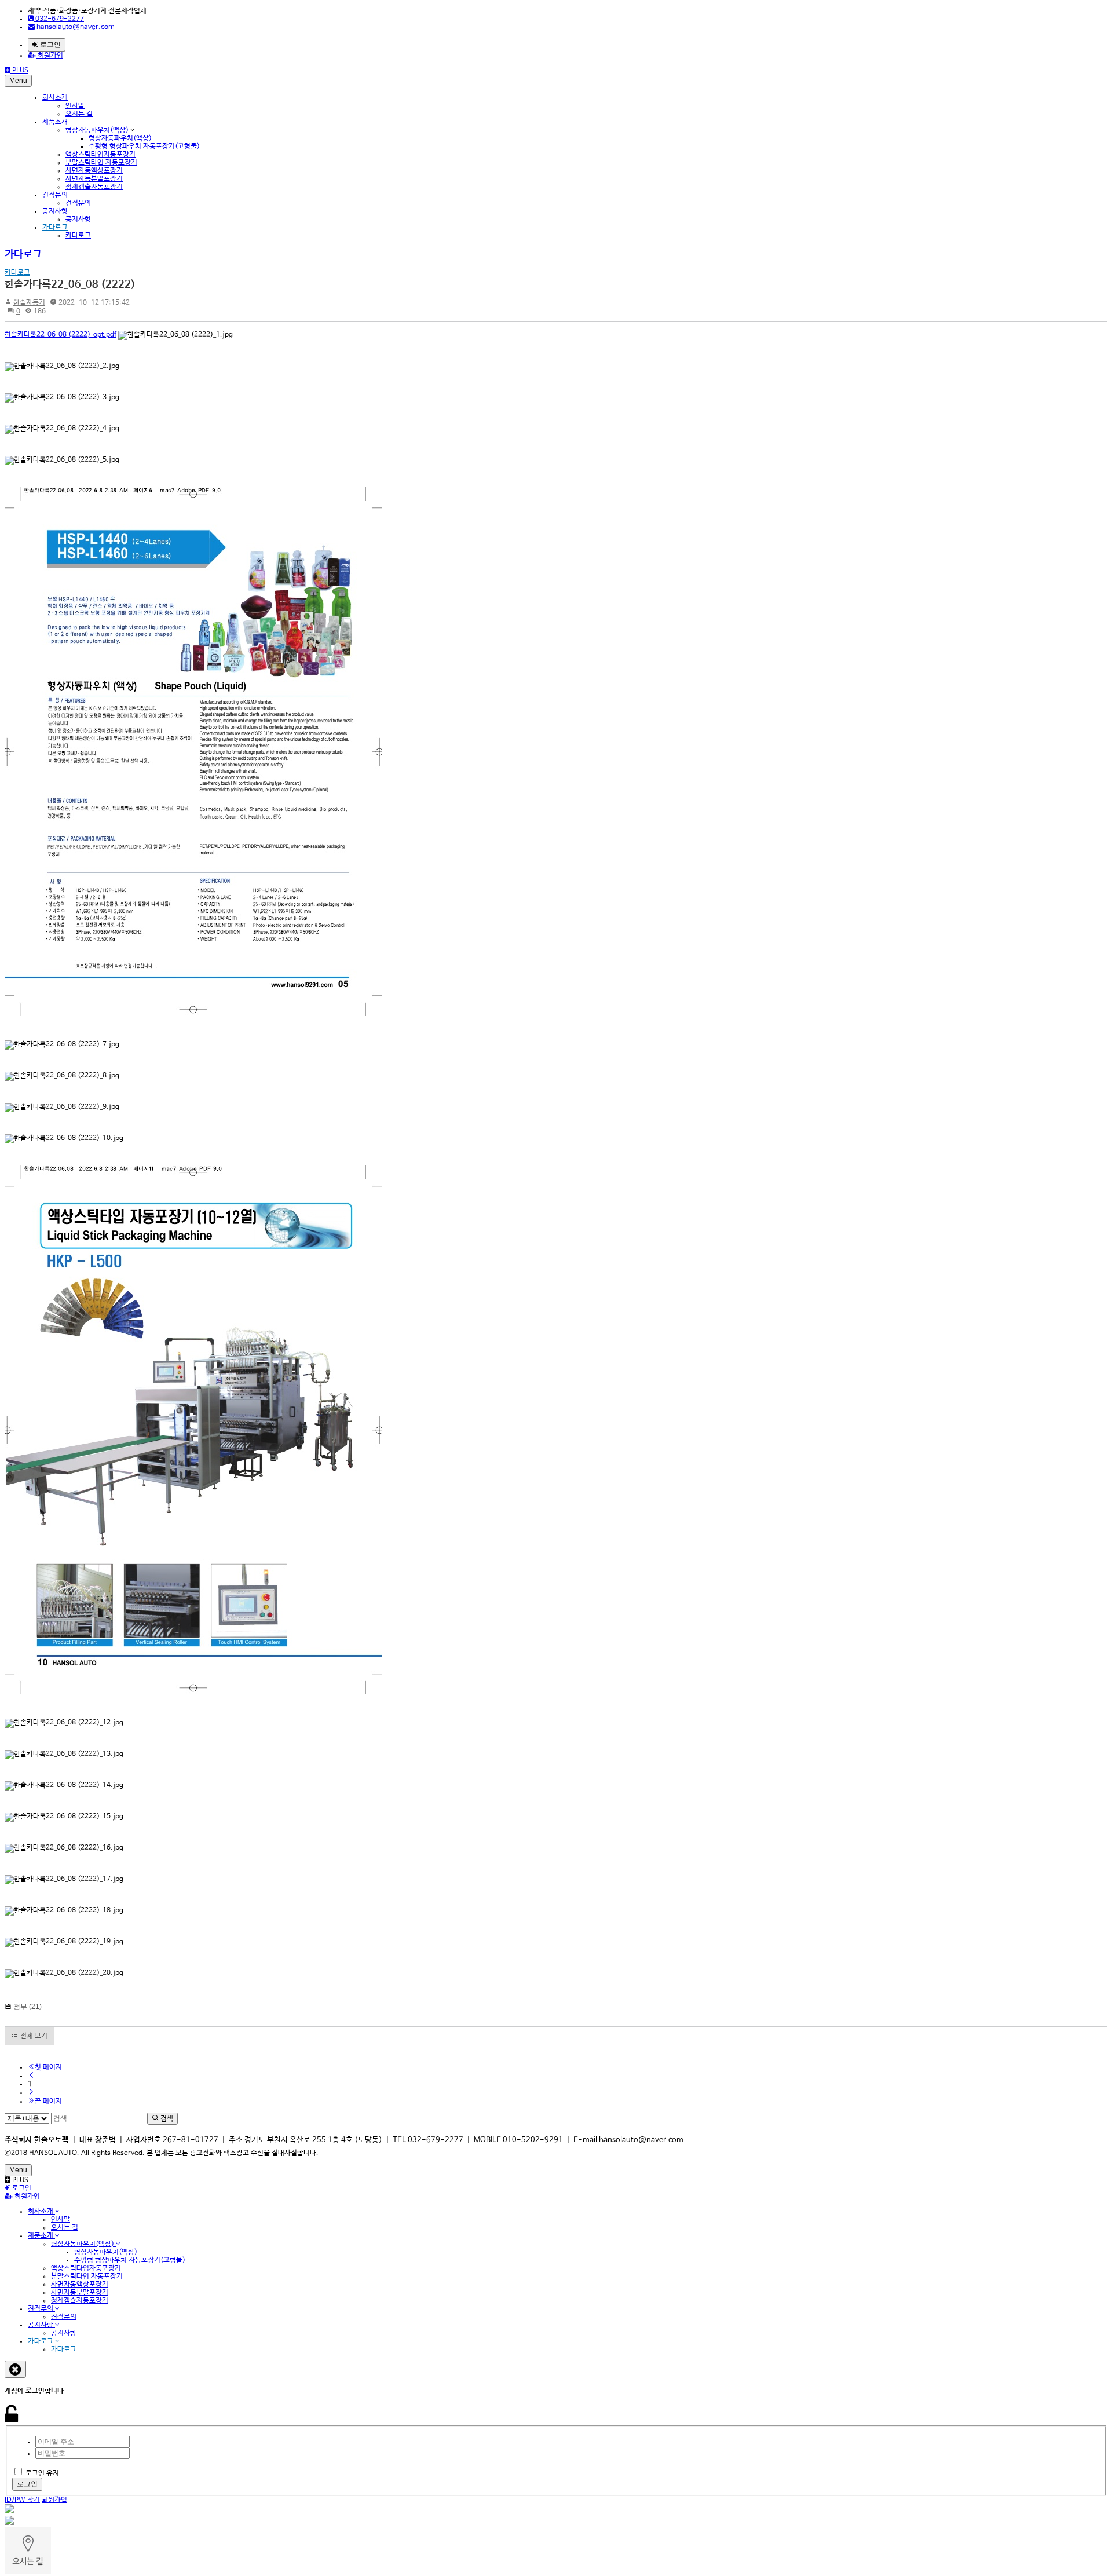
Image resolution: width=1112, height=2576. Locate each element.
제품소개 (55, 122)
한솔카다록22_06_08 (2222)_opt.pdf (61, 335)
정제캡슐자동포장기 (94, 187)
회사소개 (55, 98)
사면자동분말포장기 (94, 179)
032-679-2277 (59, 19)
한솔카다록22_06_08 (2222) (70, 284)
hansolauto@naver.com (75, 27)
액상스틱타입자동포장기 (100, 155)
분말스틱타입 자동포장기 (101, 163)
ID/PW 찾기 (22, 2500)
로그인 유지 (42, 2473)
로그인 (50, 45)
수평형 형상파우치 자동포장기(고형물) (144, 147)
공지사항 (55, 211)
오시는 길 (79, 114)
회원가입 (50, 56)
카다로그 (55, 228)
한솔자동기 (29, 303)
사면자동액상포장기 (94, 171)
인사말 (75, 106)
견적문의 (55, 195)
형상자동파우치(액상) (97, 130)
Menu (18, 81)
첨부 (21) (28, 2007)
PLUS (19, 71)
